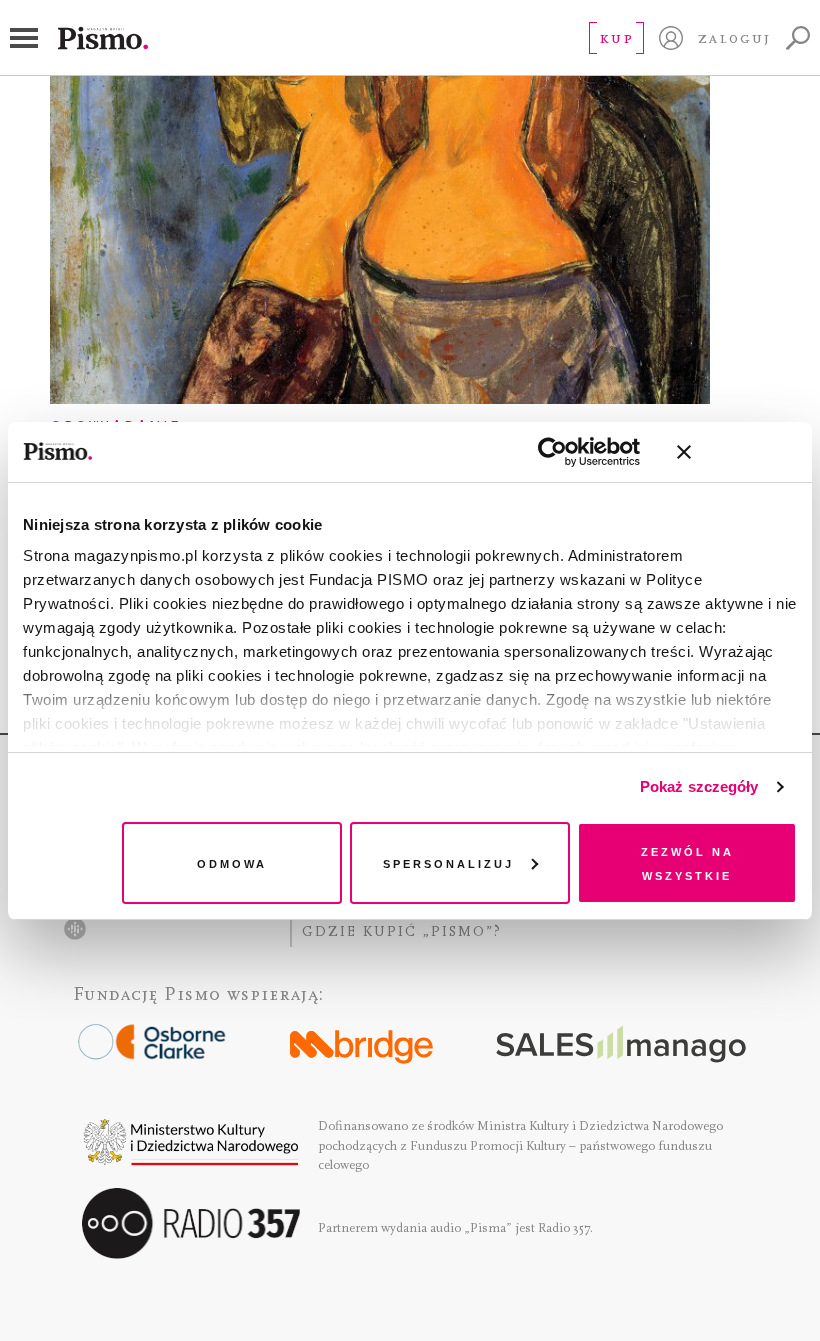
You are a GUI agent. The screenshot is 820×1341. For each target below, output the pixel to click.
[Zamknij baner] (737, 452)
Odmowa (232, 862)
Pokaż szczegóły (699, 786)
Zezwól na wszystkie (687, 862)
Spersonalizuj (448, 862)
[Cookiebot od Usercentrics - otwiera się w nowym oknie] (552, 452)
